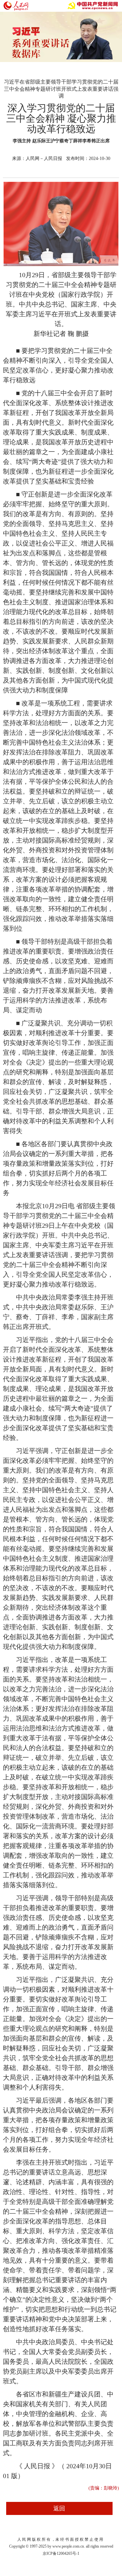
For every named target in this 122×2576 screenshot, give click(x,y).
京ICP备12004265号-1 (61, 2553)
